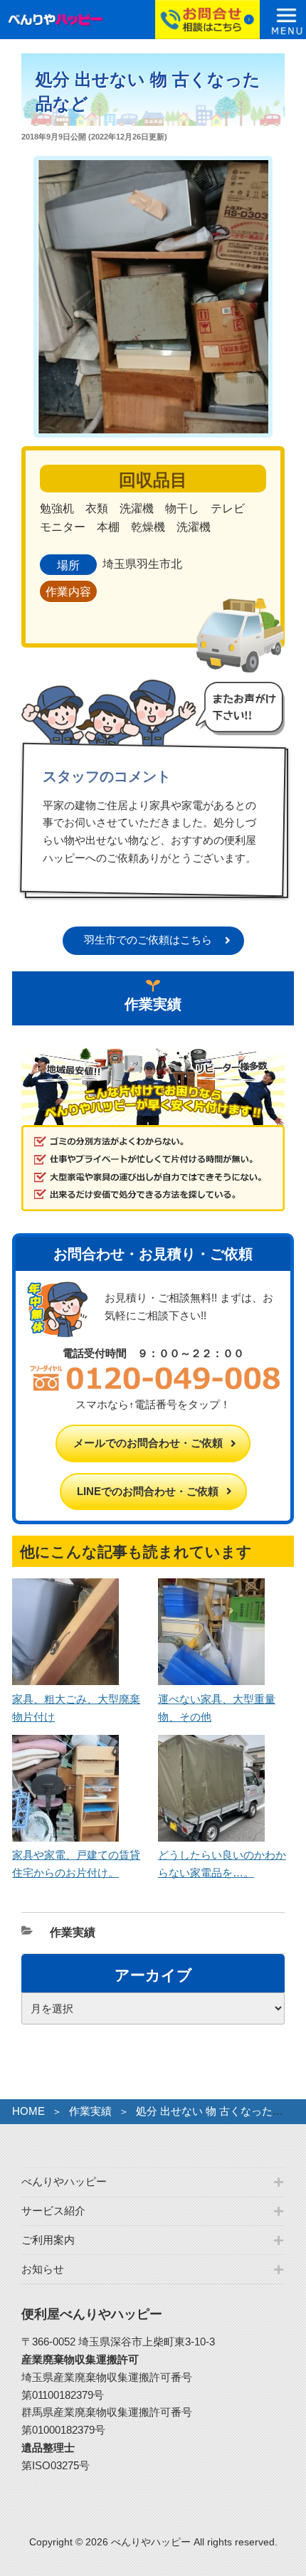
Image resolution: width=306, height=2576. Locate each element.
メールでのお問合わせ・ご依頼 (148, 1443)
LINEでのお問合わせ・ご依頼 (148, 1491)
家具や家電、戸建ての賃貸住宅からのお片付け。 (76, 1864)
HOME (28, 2111)
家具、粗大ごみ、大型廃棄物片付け (76, 1708)
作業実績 (73, 1932)
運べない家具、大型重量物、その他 (217, 1708)
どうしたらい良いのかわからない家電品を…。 (222, 1864)
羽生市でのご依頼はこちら (148, 940)
